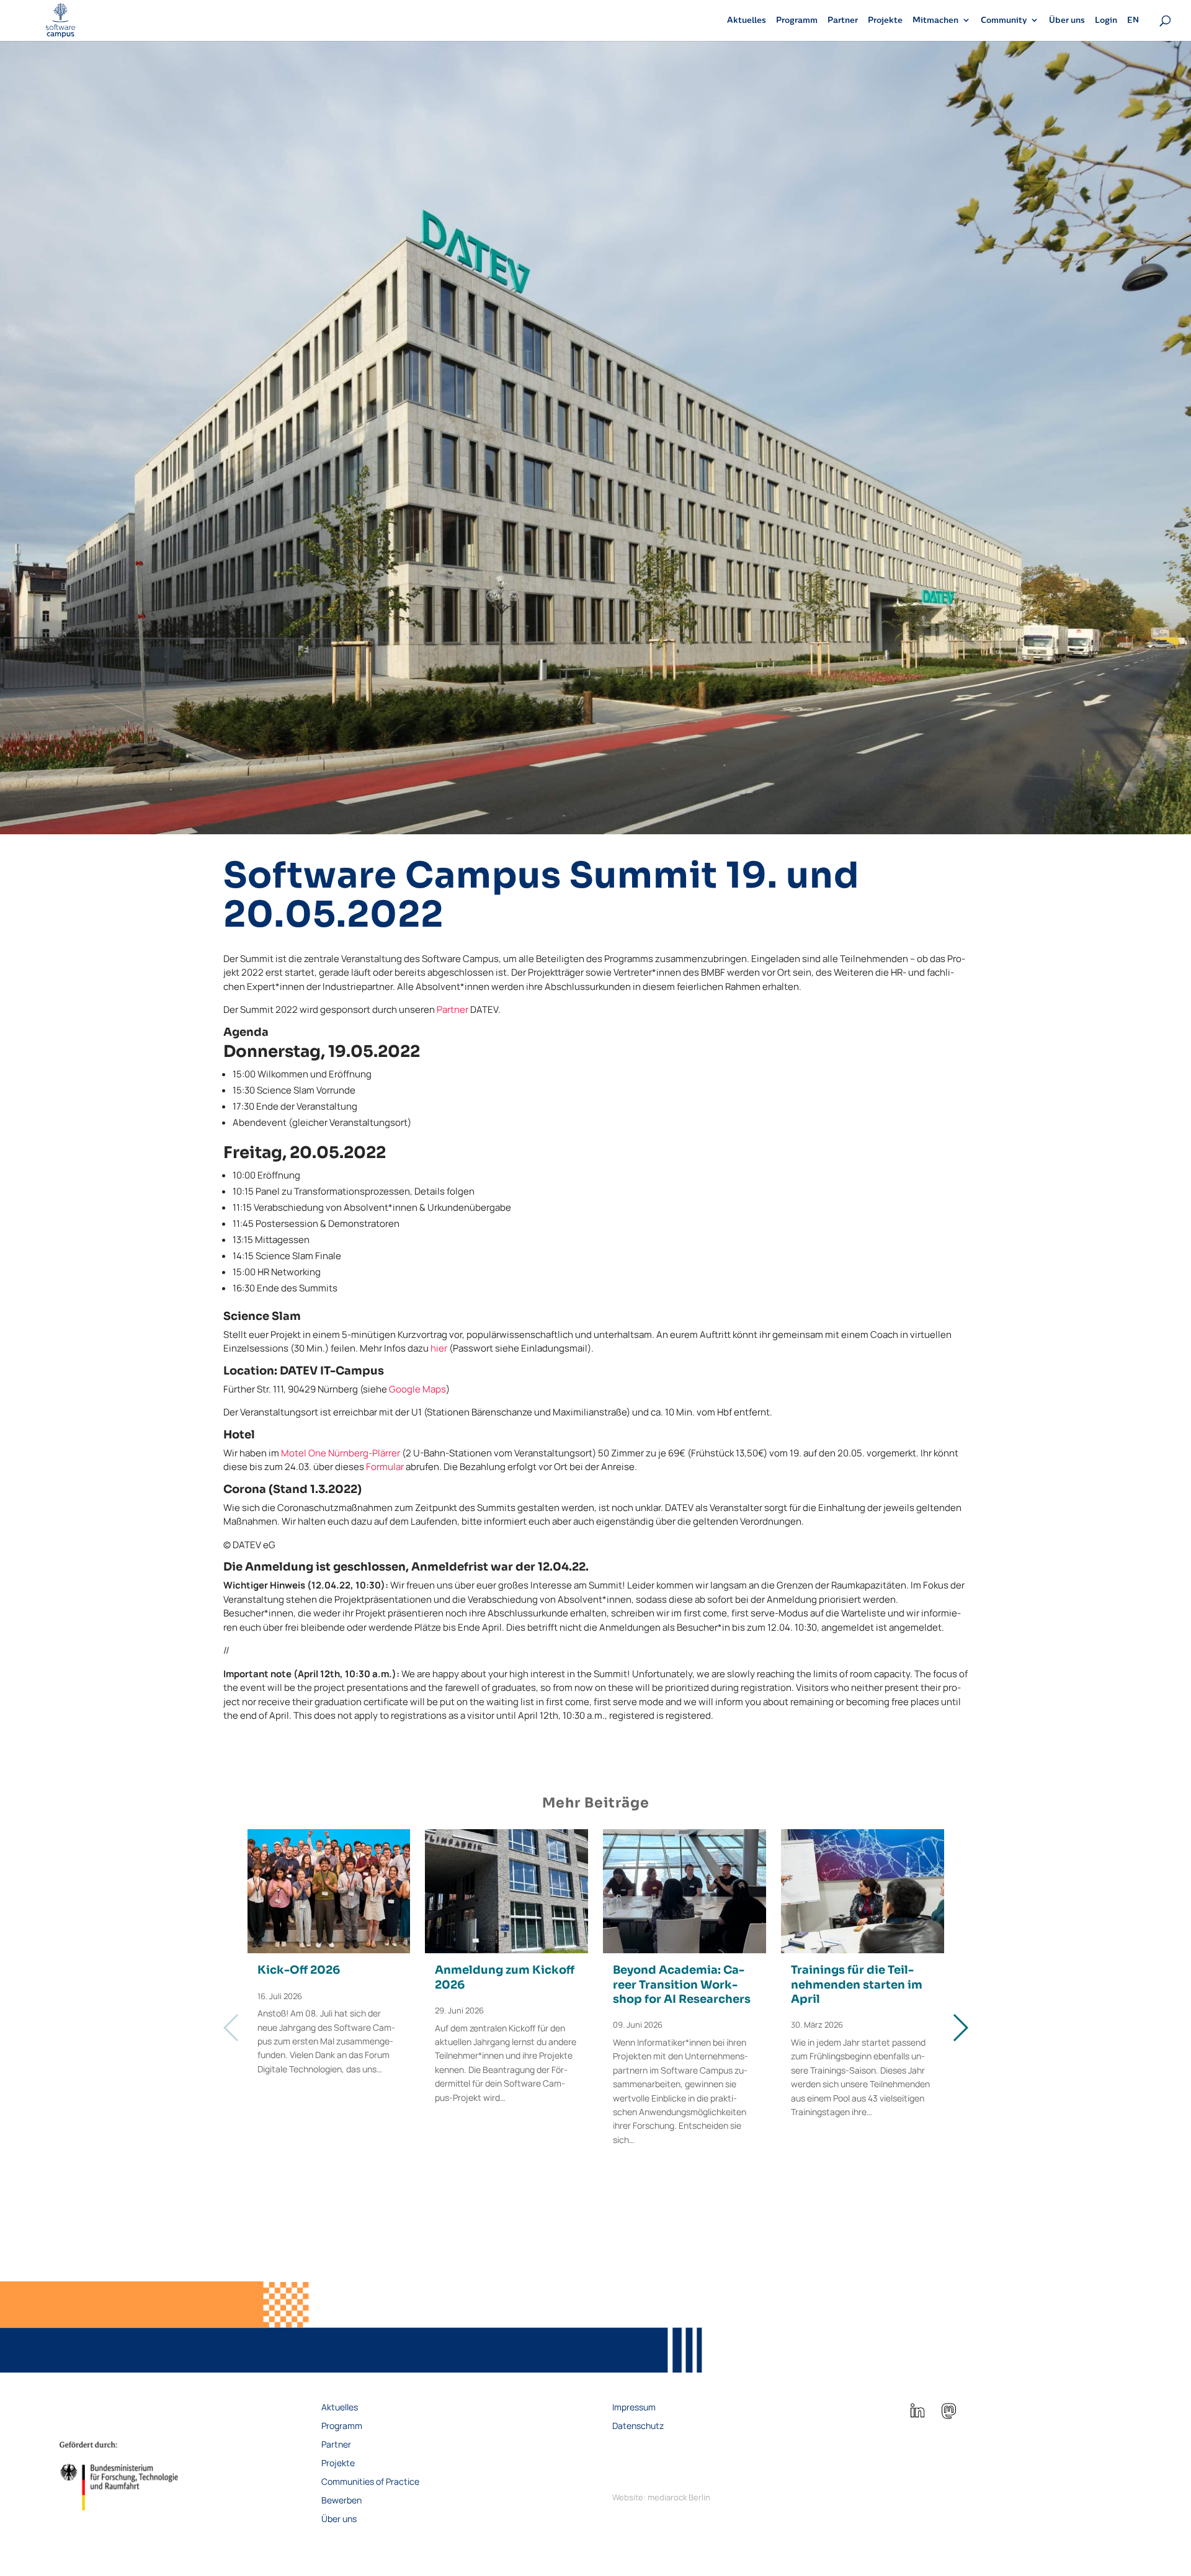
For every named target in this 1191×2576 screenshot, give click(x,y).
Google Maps (417, 1389)
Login (1106, 20)
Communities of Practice (370, 2482)
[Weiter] (960, 2028)
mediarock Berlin (679, 2497)
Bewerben (341, 2501)
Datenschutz (638, 2427)
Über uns (1067, 20)
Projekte (885, 20)
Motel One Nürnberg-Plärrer (341, 1453)
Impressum (634, 2408)
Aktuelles (747, 20)
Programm (797, 20)
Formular (385, 1467)
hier (439, 1348)
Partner (843, 20)
